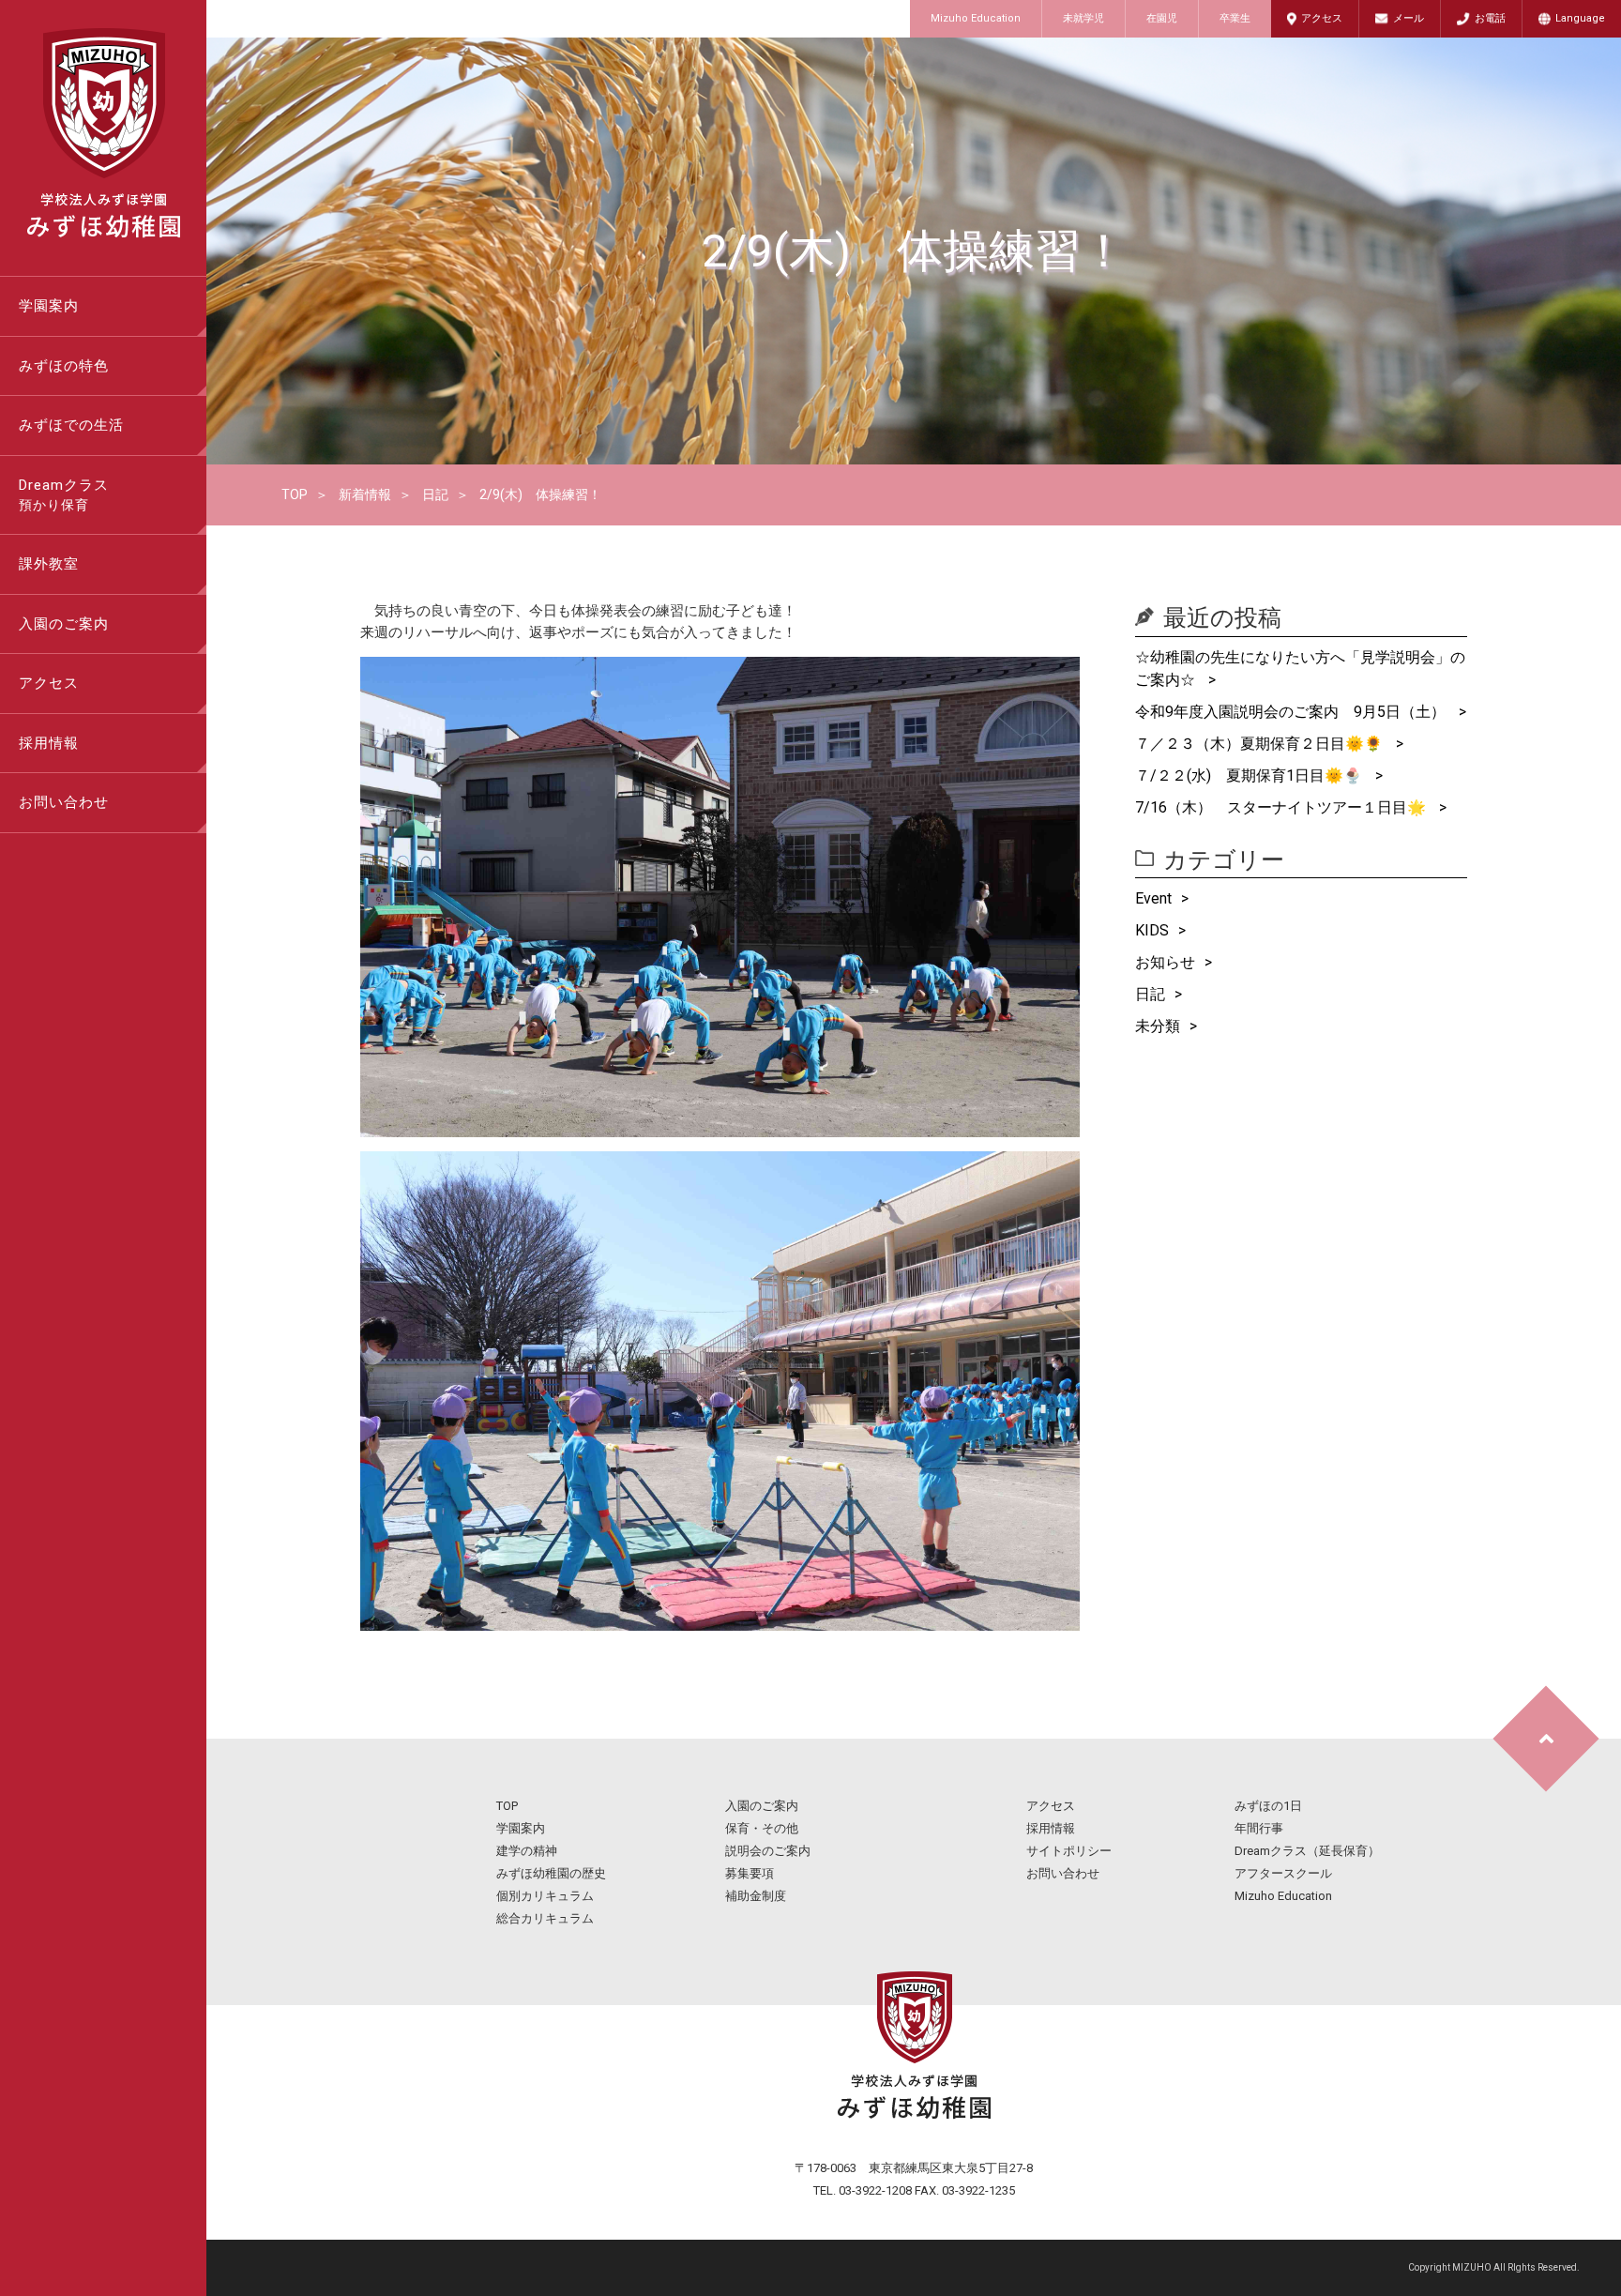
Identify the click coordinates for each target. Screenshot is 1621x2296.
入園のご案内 (64, 624)
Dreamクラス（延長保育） (1307, 1851)
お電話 (1490, 18)
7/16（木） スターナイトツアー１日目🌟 (1282, 807)
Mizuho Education (976, 18)
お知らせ (1165, 962)
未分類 (1158, 1026)
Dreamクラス (64, 495)
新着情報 (365, 494)
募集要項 (750, 1873)
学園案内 (49, 306)
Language (1580, 18)
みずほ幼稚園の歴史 (551, 1873)
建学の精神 (527, 1851)
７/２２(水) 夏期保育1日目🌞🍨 (1250, 775)
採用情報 (49, 743)
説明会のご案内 (768, 1851)
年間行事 (1259, 1828)
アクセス (1322, 18)
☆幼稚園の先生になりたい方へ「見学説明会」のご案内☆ (1300, 669)
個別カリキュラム (545, 1896)
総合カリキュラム (545, 1918)
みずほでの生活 (71, 425)
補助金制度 (756, 1896)
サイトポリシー (1069, 1851)
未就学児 (1083, 18)
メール (1409, 18)
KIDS (1152, 930)
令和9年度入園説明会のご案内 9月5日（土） (1292, 712)
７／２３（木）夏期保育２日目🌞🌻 (1261, 744)
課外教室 (49, 564)
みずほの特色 (64, 366)
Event (1153, 898)
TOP (295, 494)
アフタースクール (1283, 1873)
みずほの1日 (1268, 1806)
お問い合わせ (64, 802)
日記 (435, 494)
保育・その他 (762, 1828)
